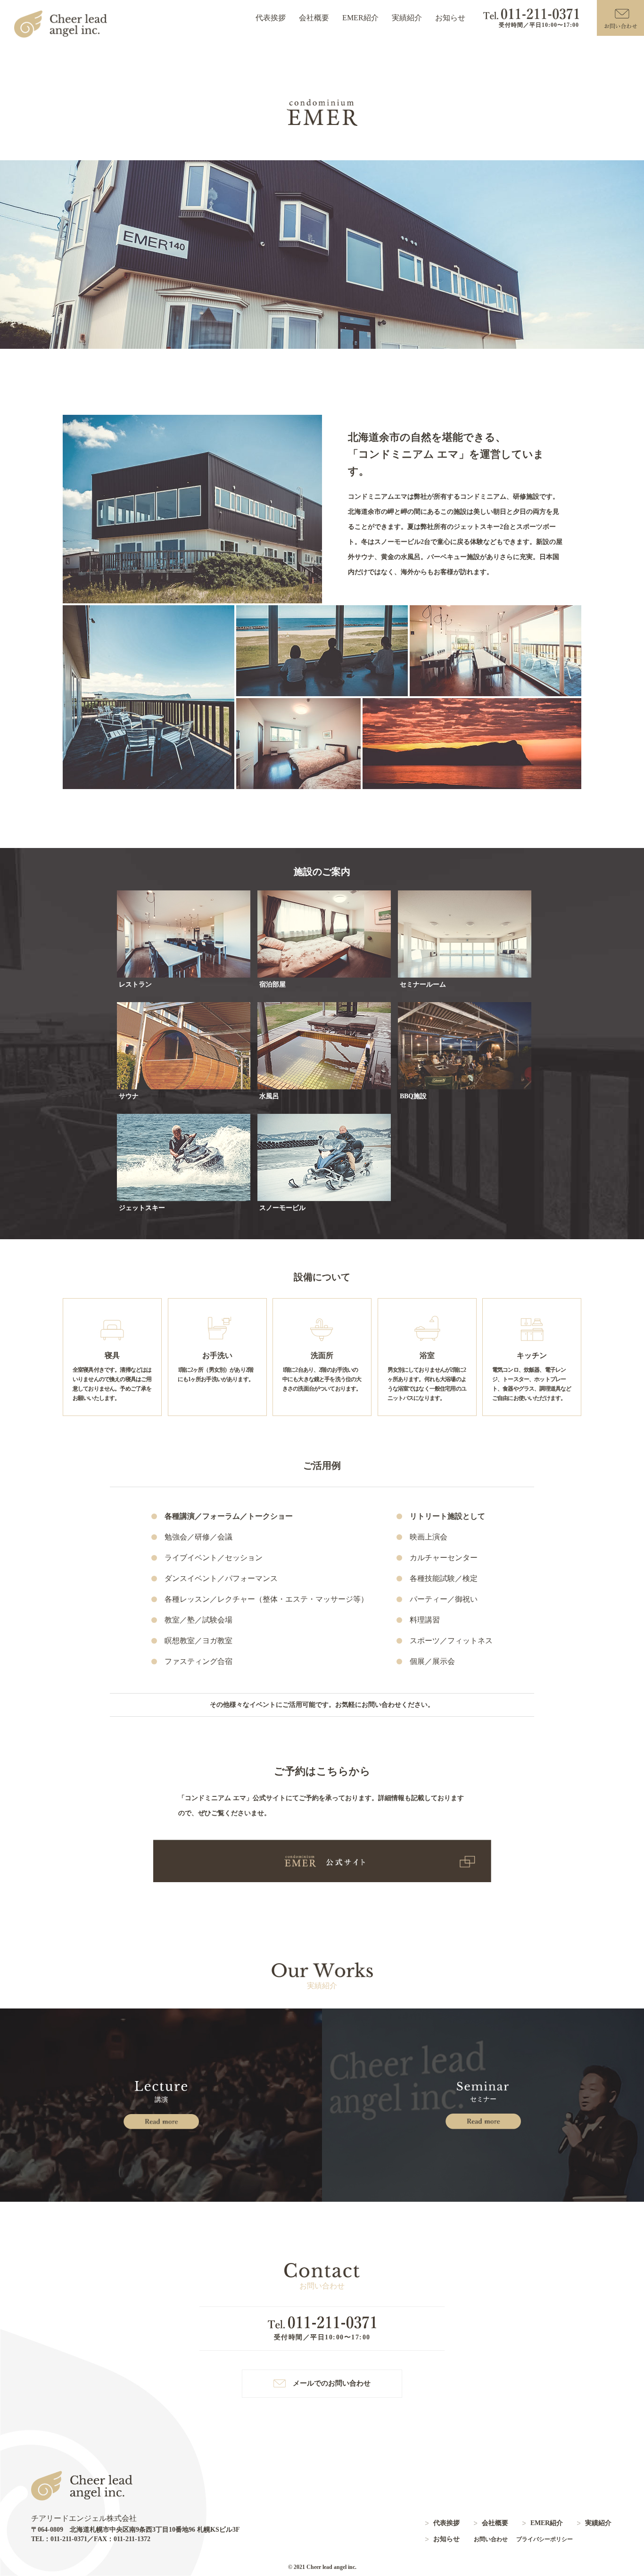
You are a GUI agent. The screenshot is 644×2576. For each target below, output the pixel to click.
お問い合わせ (491, 2539)
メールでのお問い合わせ (332, 2383)
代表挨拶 (271, 18)
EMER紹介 (360, 18)
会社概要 (314, 18)
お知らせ (450, 18)
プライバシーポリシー (545, 2539)
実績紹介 (407, 18)
